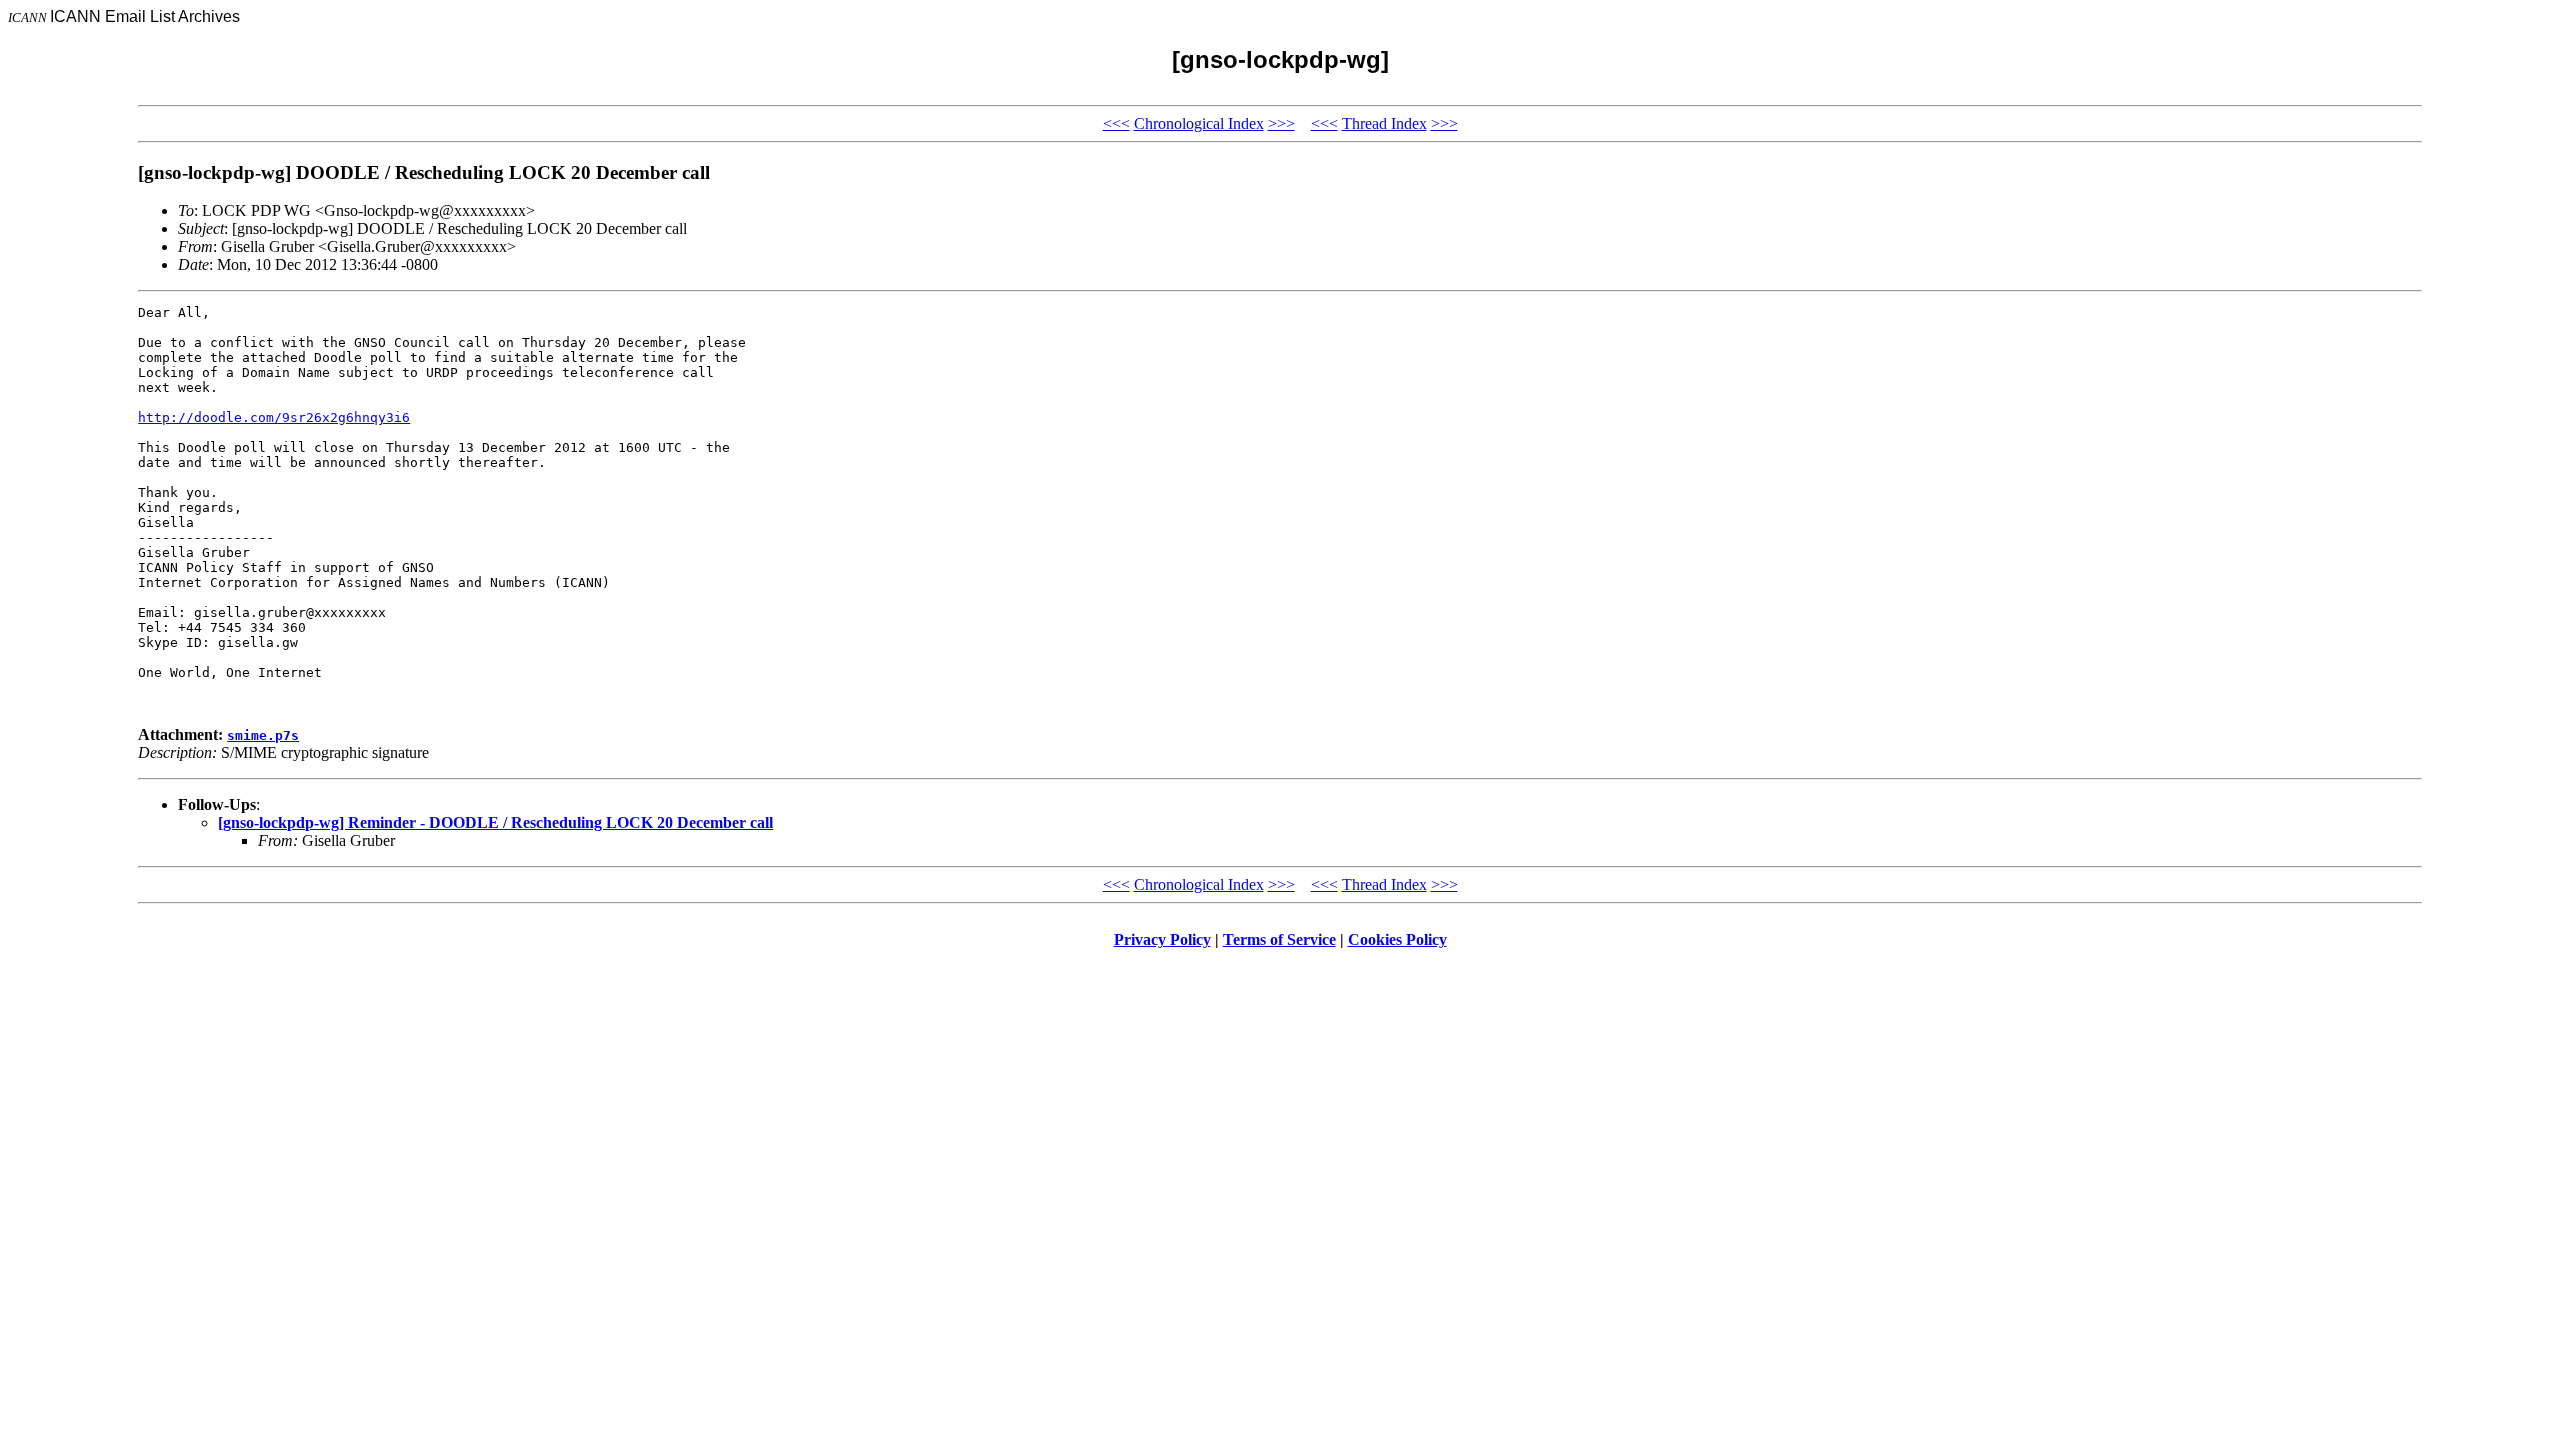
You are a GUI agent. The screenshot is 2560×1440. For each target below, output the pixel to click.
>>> (1281, 123)
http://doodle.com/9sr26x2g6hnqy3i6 (274, 417)
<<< (1116, 123)
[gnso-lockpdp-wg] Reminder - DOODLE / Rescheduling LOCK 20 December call (495, 822)
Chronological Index (1199, 123)
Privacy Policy (1162, 939)
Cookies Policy (1397, 939)
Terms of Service (1279, 939)
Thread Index (1384, 123)
